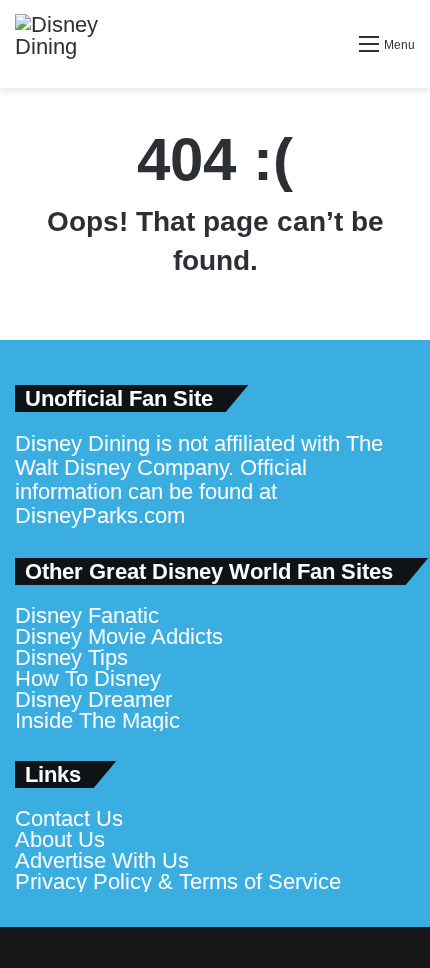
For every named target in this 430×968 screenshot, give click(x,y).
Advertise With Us (102, 860)
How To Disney (88, 678)
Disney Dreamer (93, 699)
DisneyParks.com (100, 515)
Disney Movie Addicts (119, 636)
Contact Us (69, 818)
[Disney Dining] (75, 44)
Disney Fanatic (87, 615)
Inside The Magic (97, 720)
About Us (60, 839)
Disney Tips (71, 657)
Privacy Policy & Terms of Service (178, 881)
